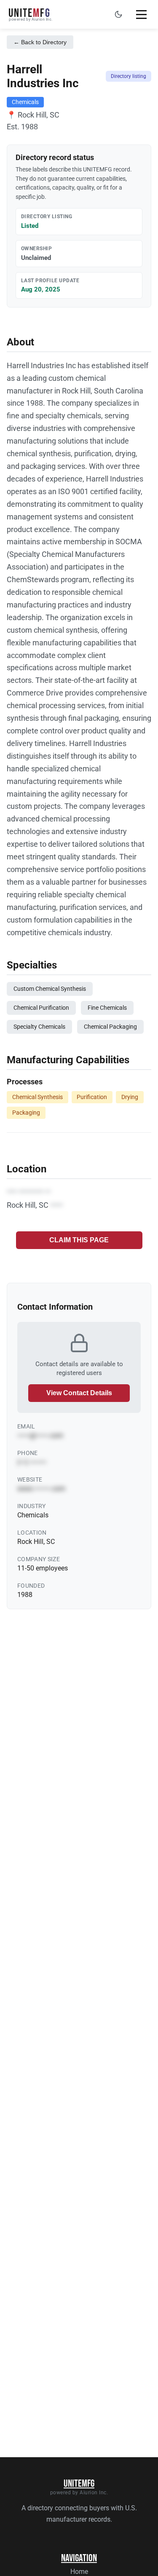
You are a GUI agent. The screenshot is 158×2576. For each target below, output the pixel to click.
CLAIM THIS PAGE (79, 1240)
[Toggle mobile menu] (141, 14)
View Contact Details (79, 1393)
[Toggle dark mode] (118, 14)
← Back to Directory (40, 42)
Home (79, 2572)
